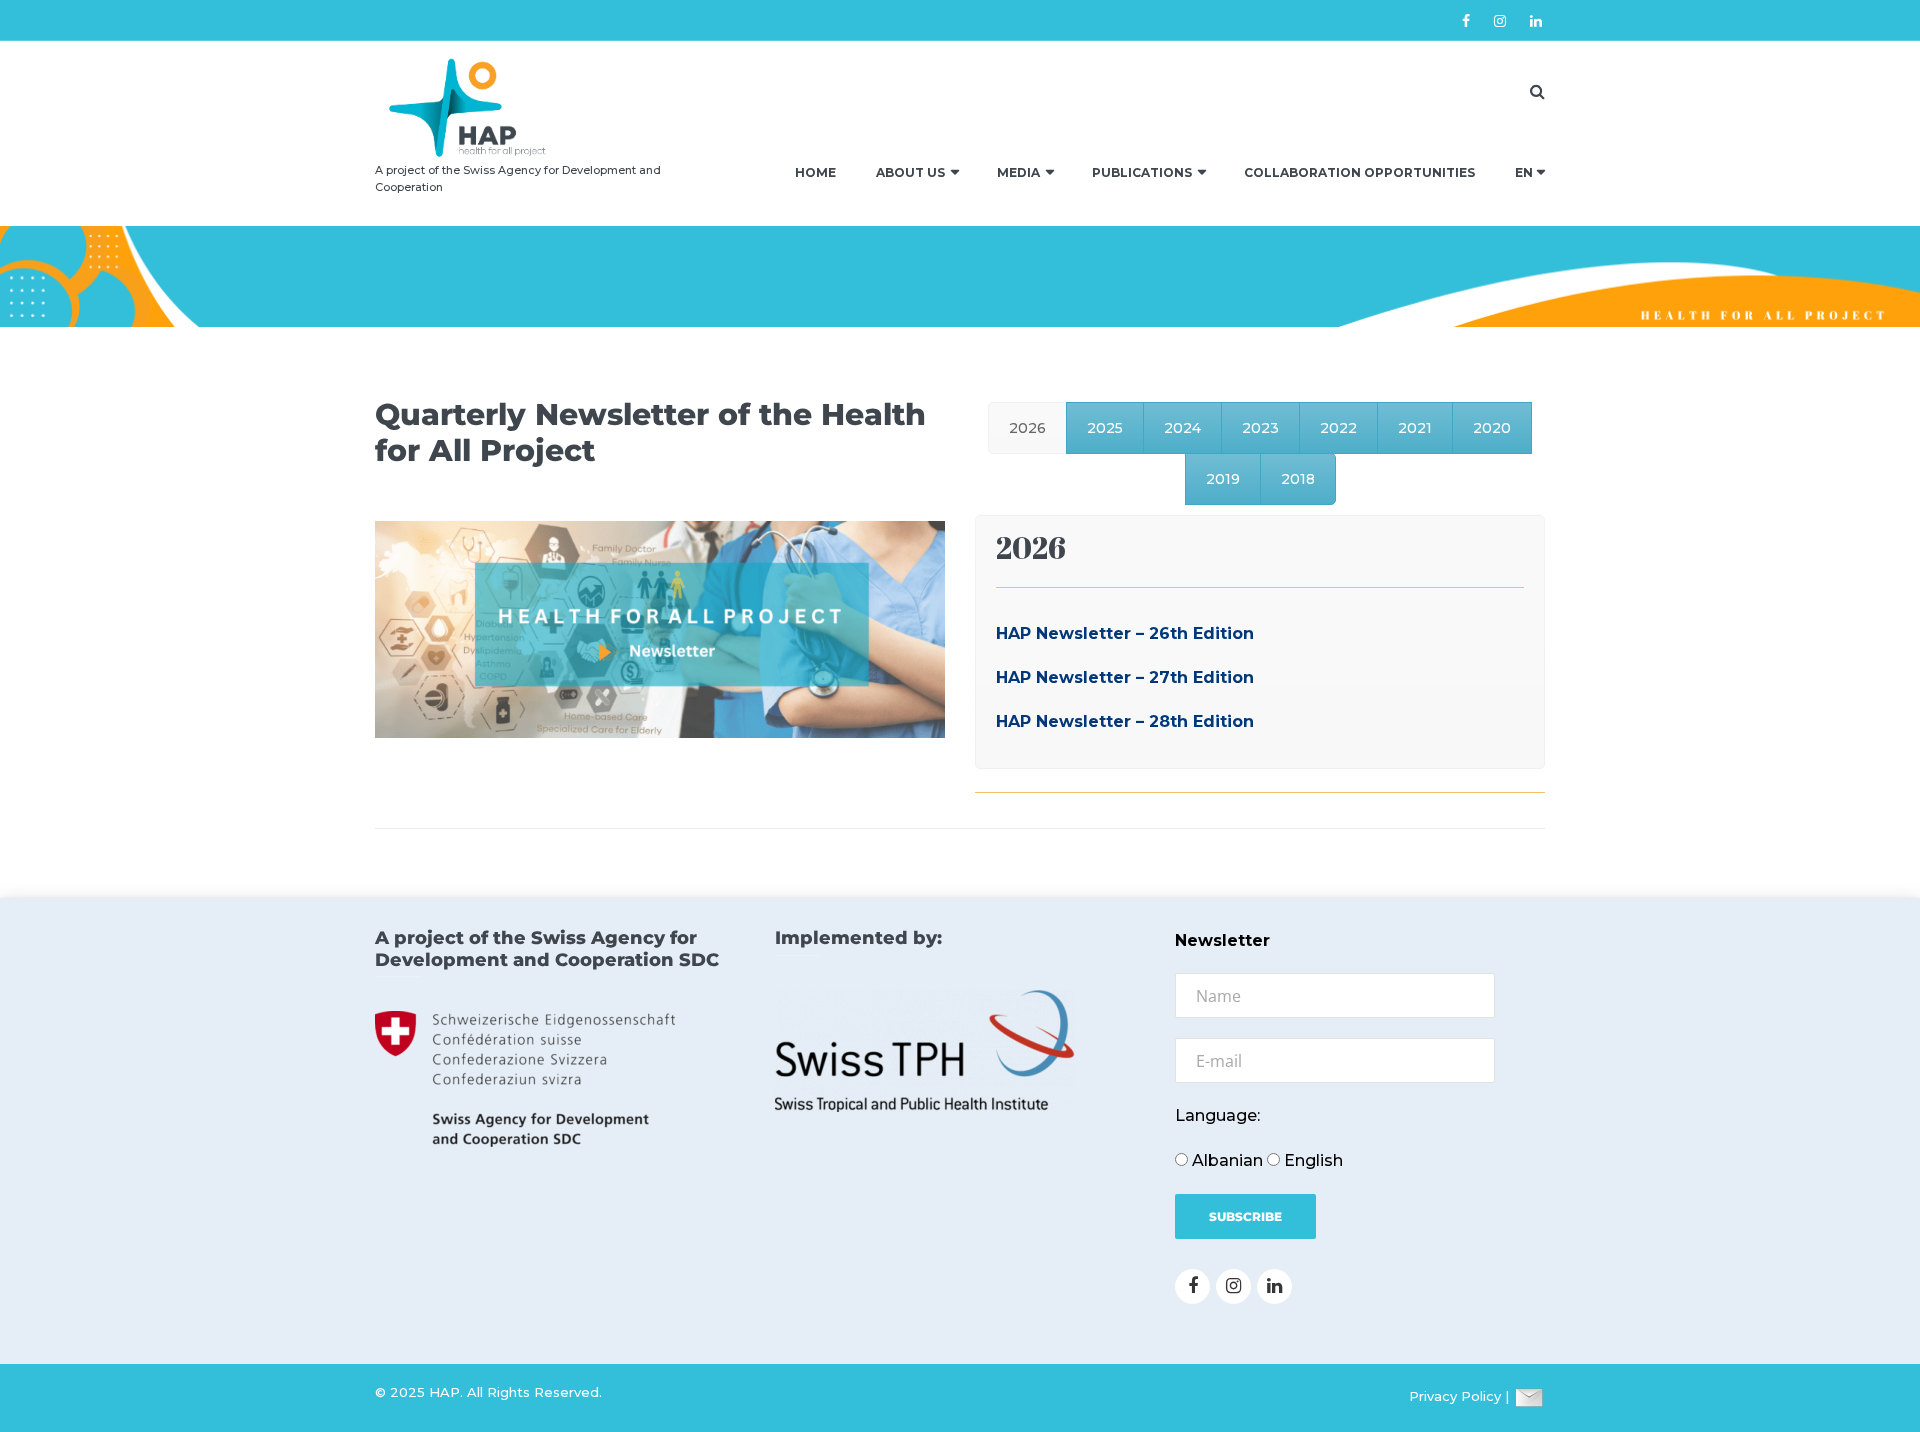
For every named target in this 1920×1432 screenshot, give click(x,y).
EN (1524, 172)
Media (1018, 172)
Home (815, 172)
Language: (1217, 1115)
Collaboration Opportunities (1359, 172)
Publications (1142, 172)
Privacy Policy (1455, 1396)
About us (910, 172)
